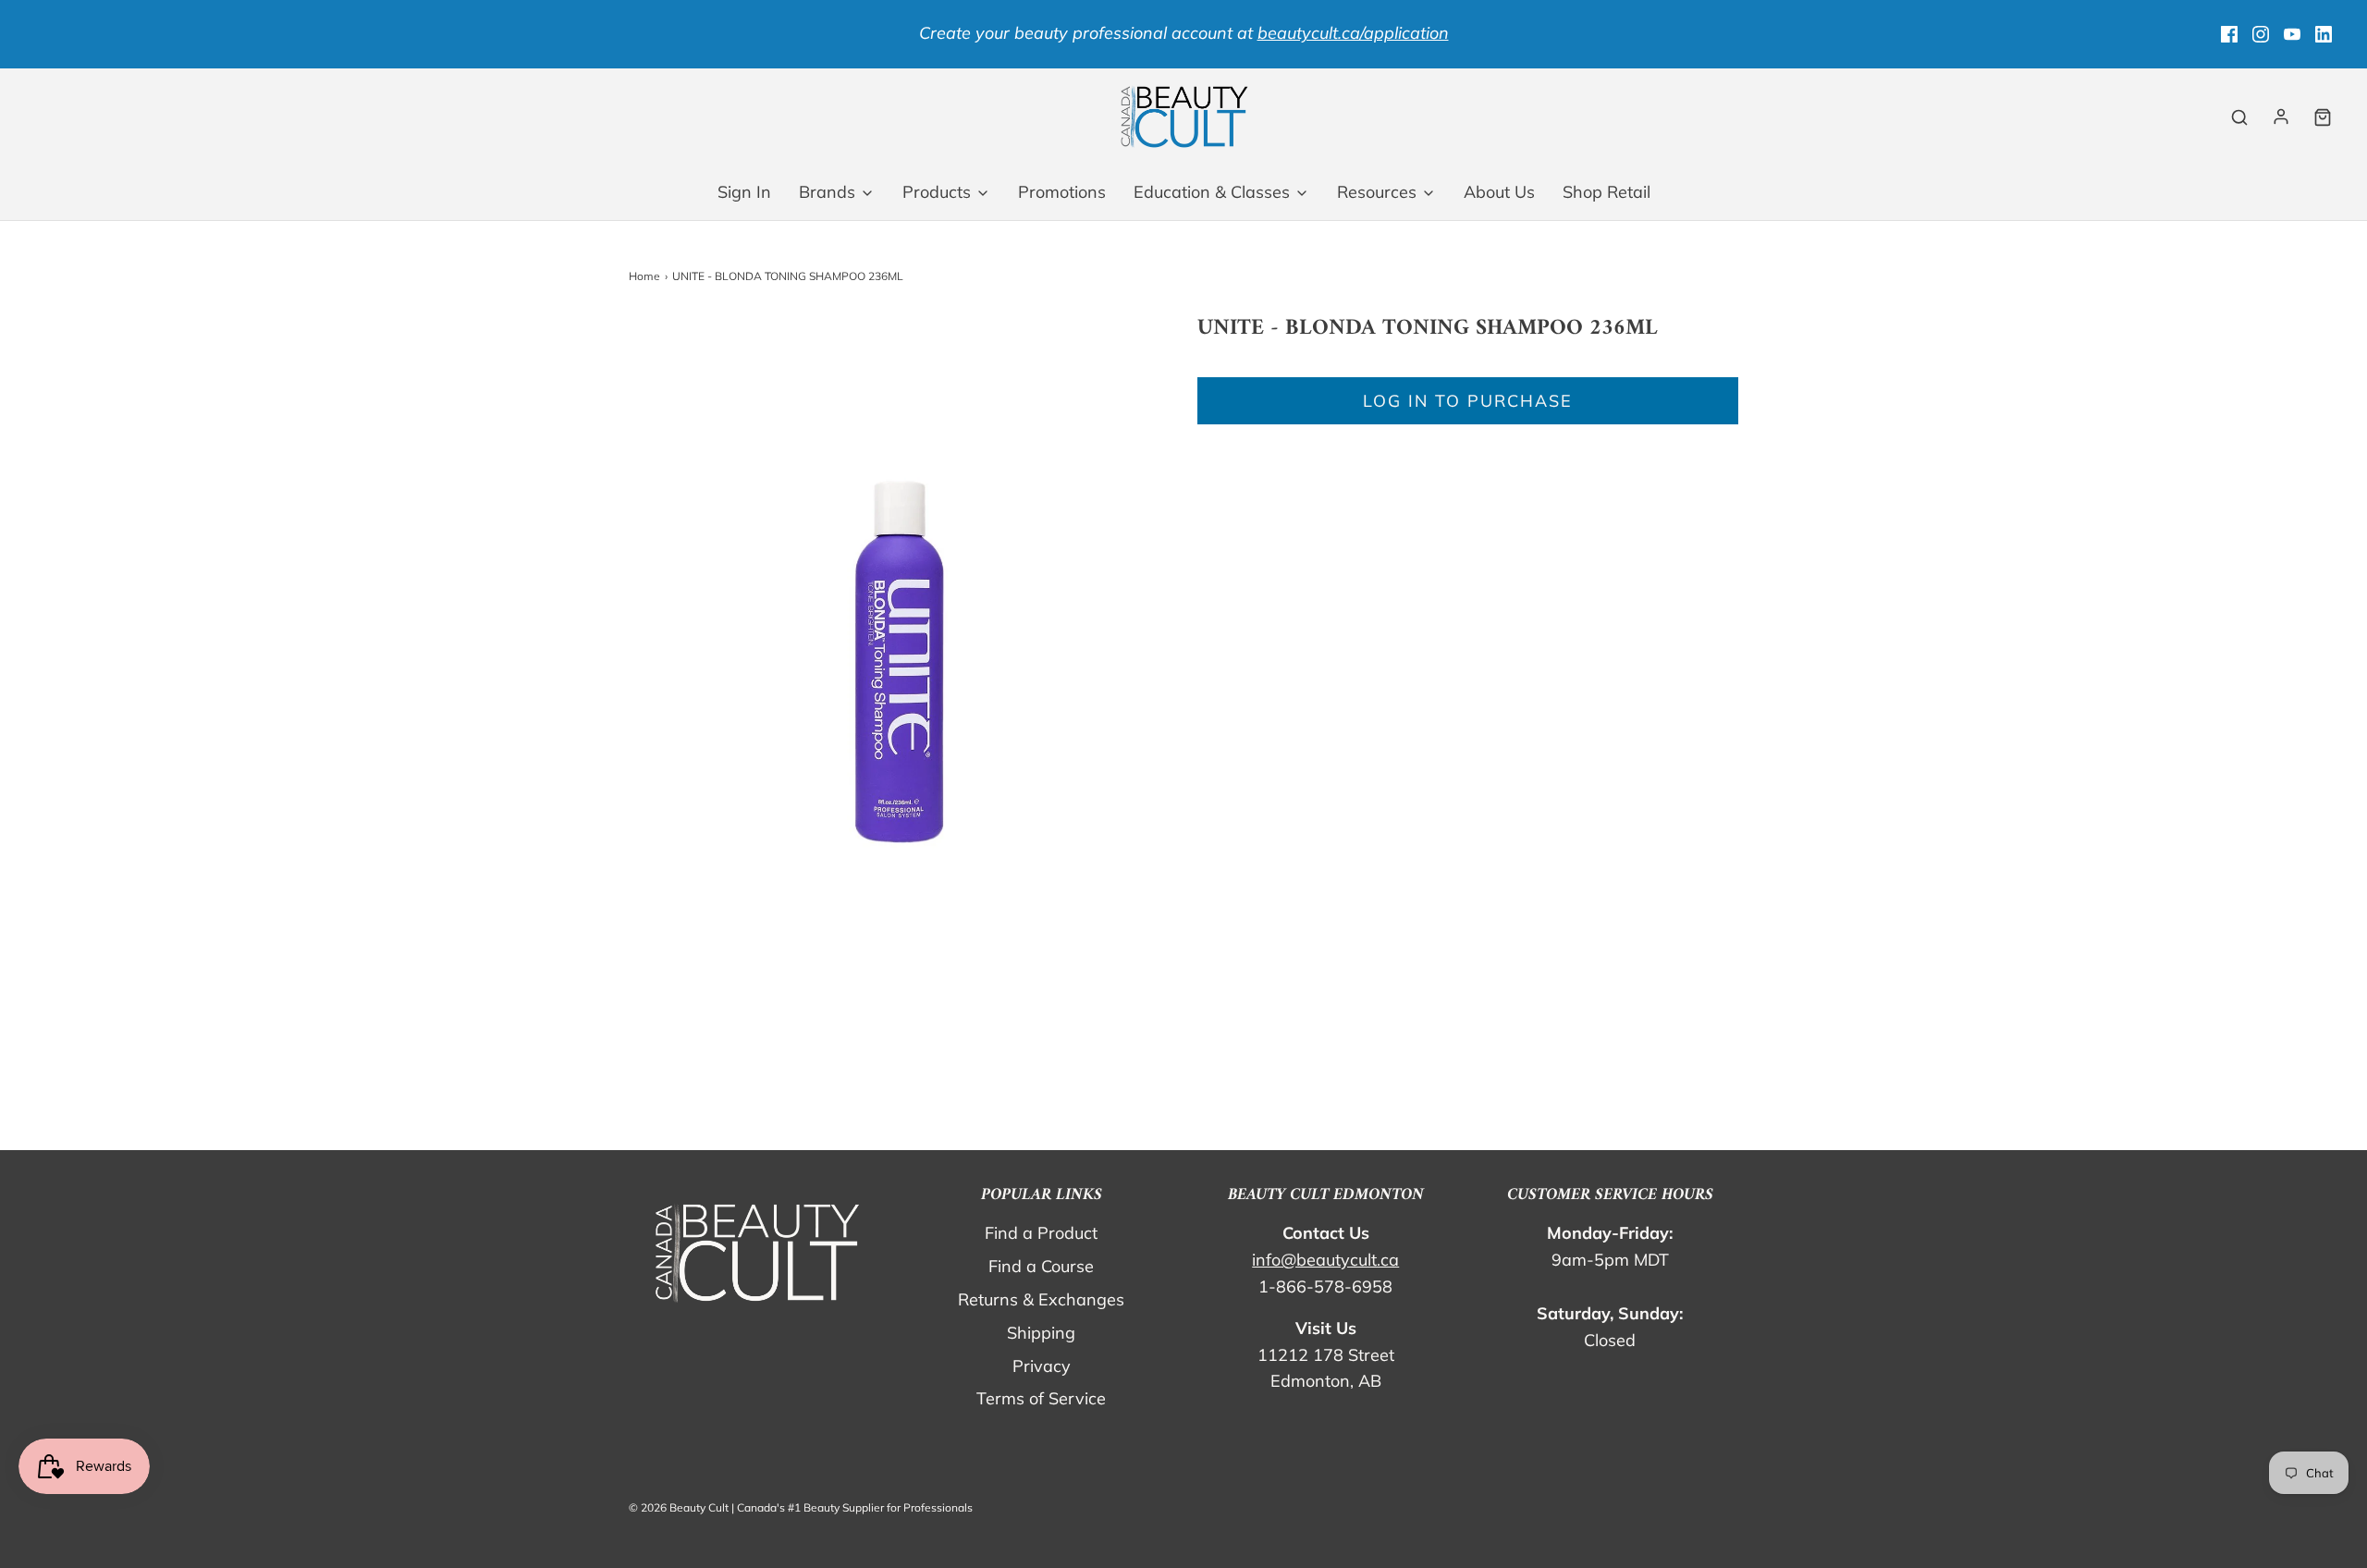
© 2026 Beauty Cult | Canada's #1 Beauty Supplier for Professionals (801, 1507)
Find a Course (1041, 1266)
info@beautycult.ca (1325, 1260)
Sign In (744, 192)
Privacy (1042, 1366)
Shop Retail (1607, 192)
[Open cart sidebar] (2323, 117)
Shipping (1041, 1333)
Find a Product (1041, 1233)
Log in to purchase (1468, 401)
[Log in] (2281, 116)
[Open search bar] (2239, 117)
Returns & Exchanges (1041, 1299)
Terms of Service (1041, 1398)
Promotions (1062, 192)
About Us (1499, 192)
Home (644, 276)
